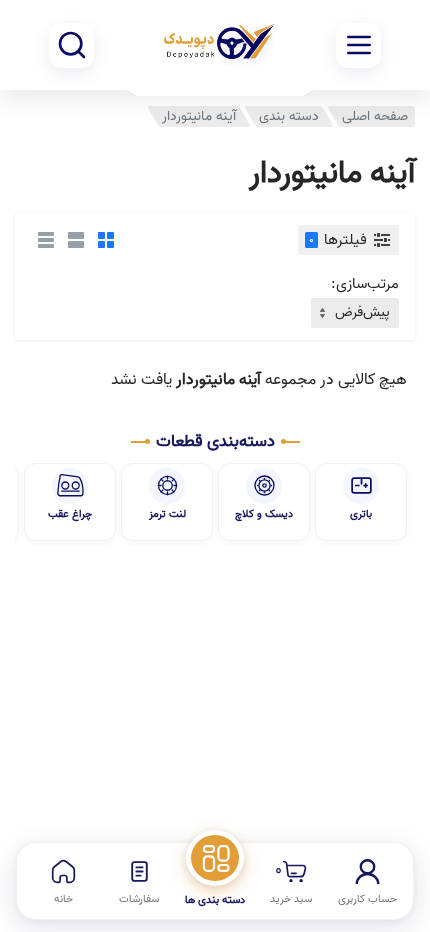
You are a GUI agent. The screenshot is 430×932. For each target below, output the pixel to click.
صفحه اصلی (375, 116)
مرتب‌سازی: (365, 284)
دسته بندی (289, 116)
